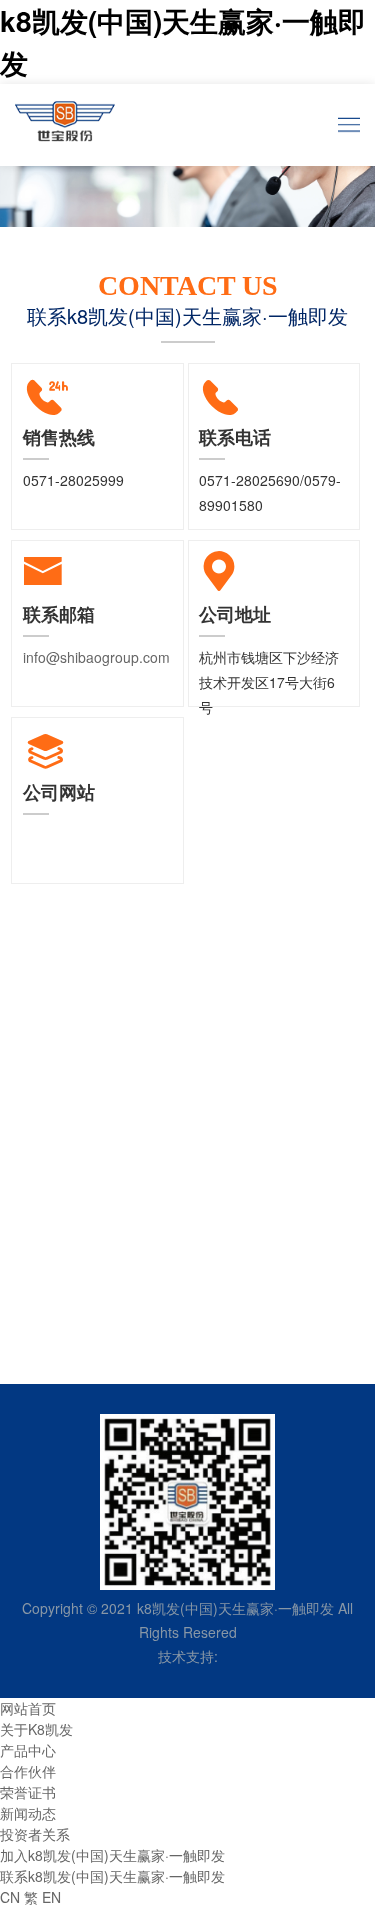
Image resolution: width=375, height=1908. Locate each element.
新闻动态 (28, 1813)
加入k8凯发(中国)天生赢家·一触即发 (112, 1855)
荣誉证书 (28, 1792)
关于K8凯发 (36, 1729)
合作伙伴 (28, 1771)
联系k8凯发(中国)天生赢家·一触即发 (112, 1876)
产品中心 (28, 1750)
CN (10, 1897)
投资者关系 (35, 1834)
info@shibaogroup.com (96, 657)
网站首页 (28, 1708)
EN (51, 1897)
